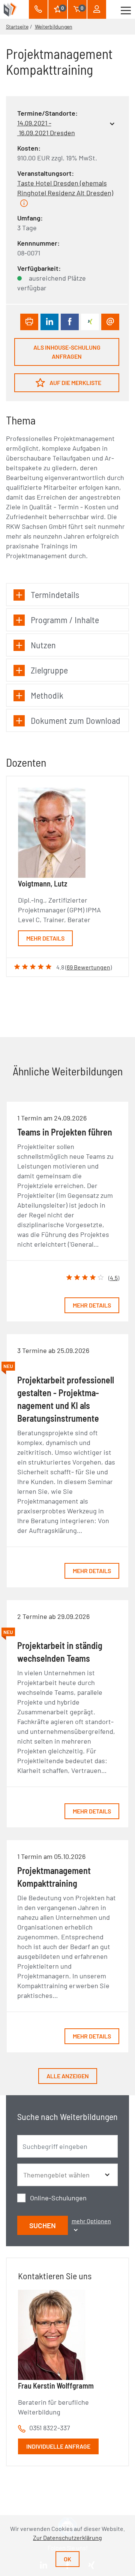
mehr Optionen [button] (91, 2221)
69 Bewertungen (88, 967)
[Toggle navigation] (126, 9)
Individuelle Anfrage (58, 2446)
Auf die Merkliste (75, 383)
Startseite (17, 26)
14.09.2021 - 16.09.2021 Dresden (46, 128)
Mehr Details (45, 938)
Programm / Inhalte (65, 620)
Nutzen (43, 645)
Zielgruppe (49, 670)
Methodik (47, 695)
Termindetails (55, 594)
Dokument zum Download (76, 720)
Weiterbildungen (54, 26)
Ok (67, 2559)
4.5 (114, 1278)
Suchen (43, 2225)
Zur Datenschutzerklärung (67, 2537)
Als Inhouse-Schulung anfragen (67, 352)
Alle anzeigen (68, 2076)
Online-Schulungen (58, 2198)
